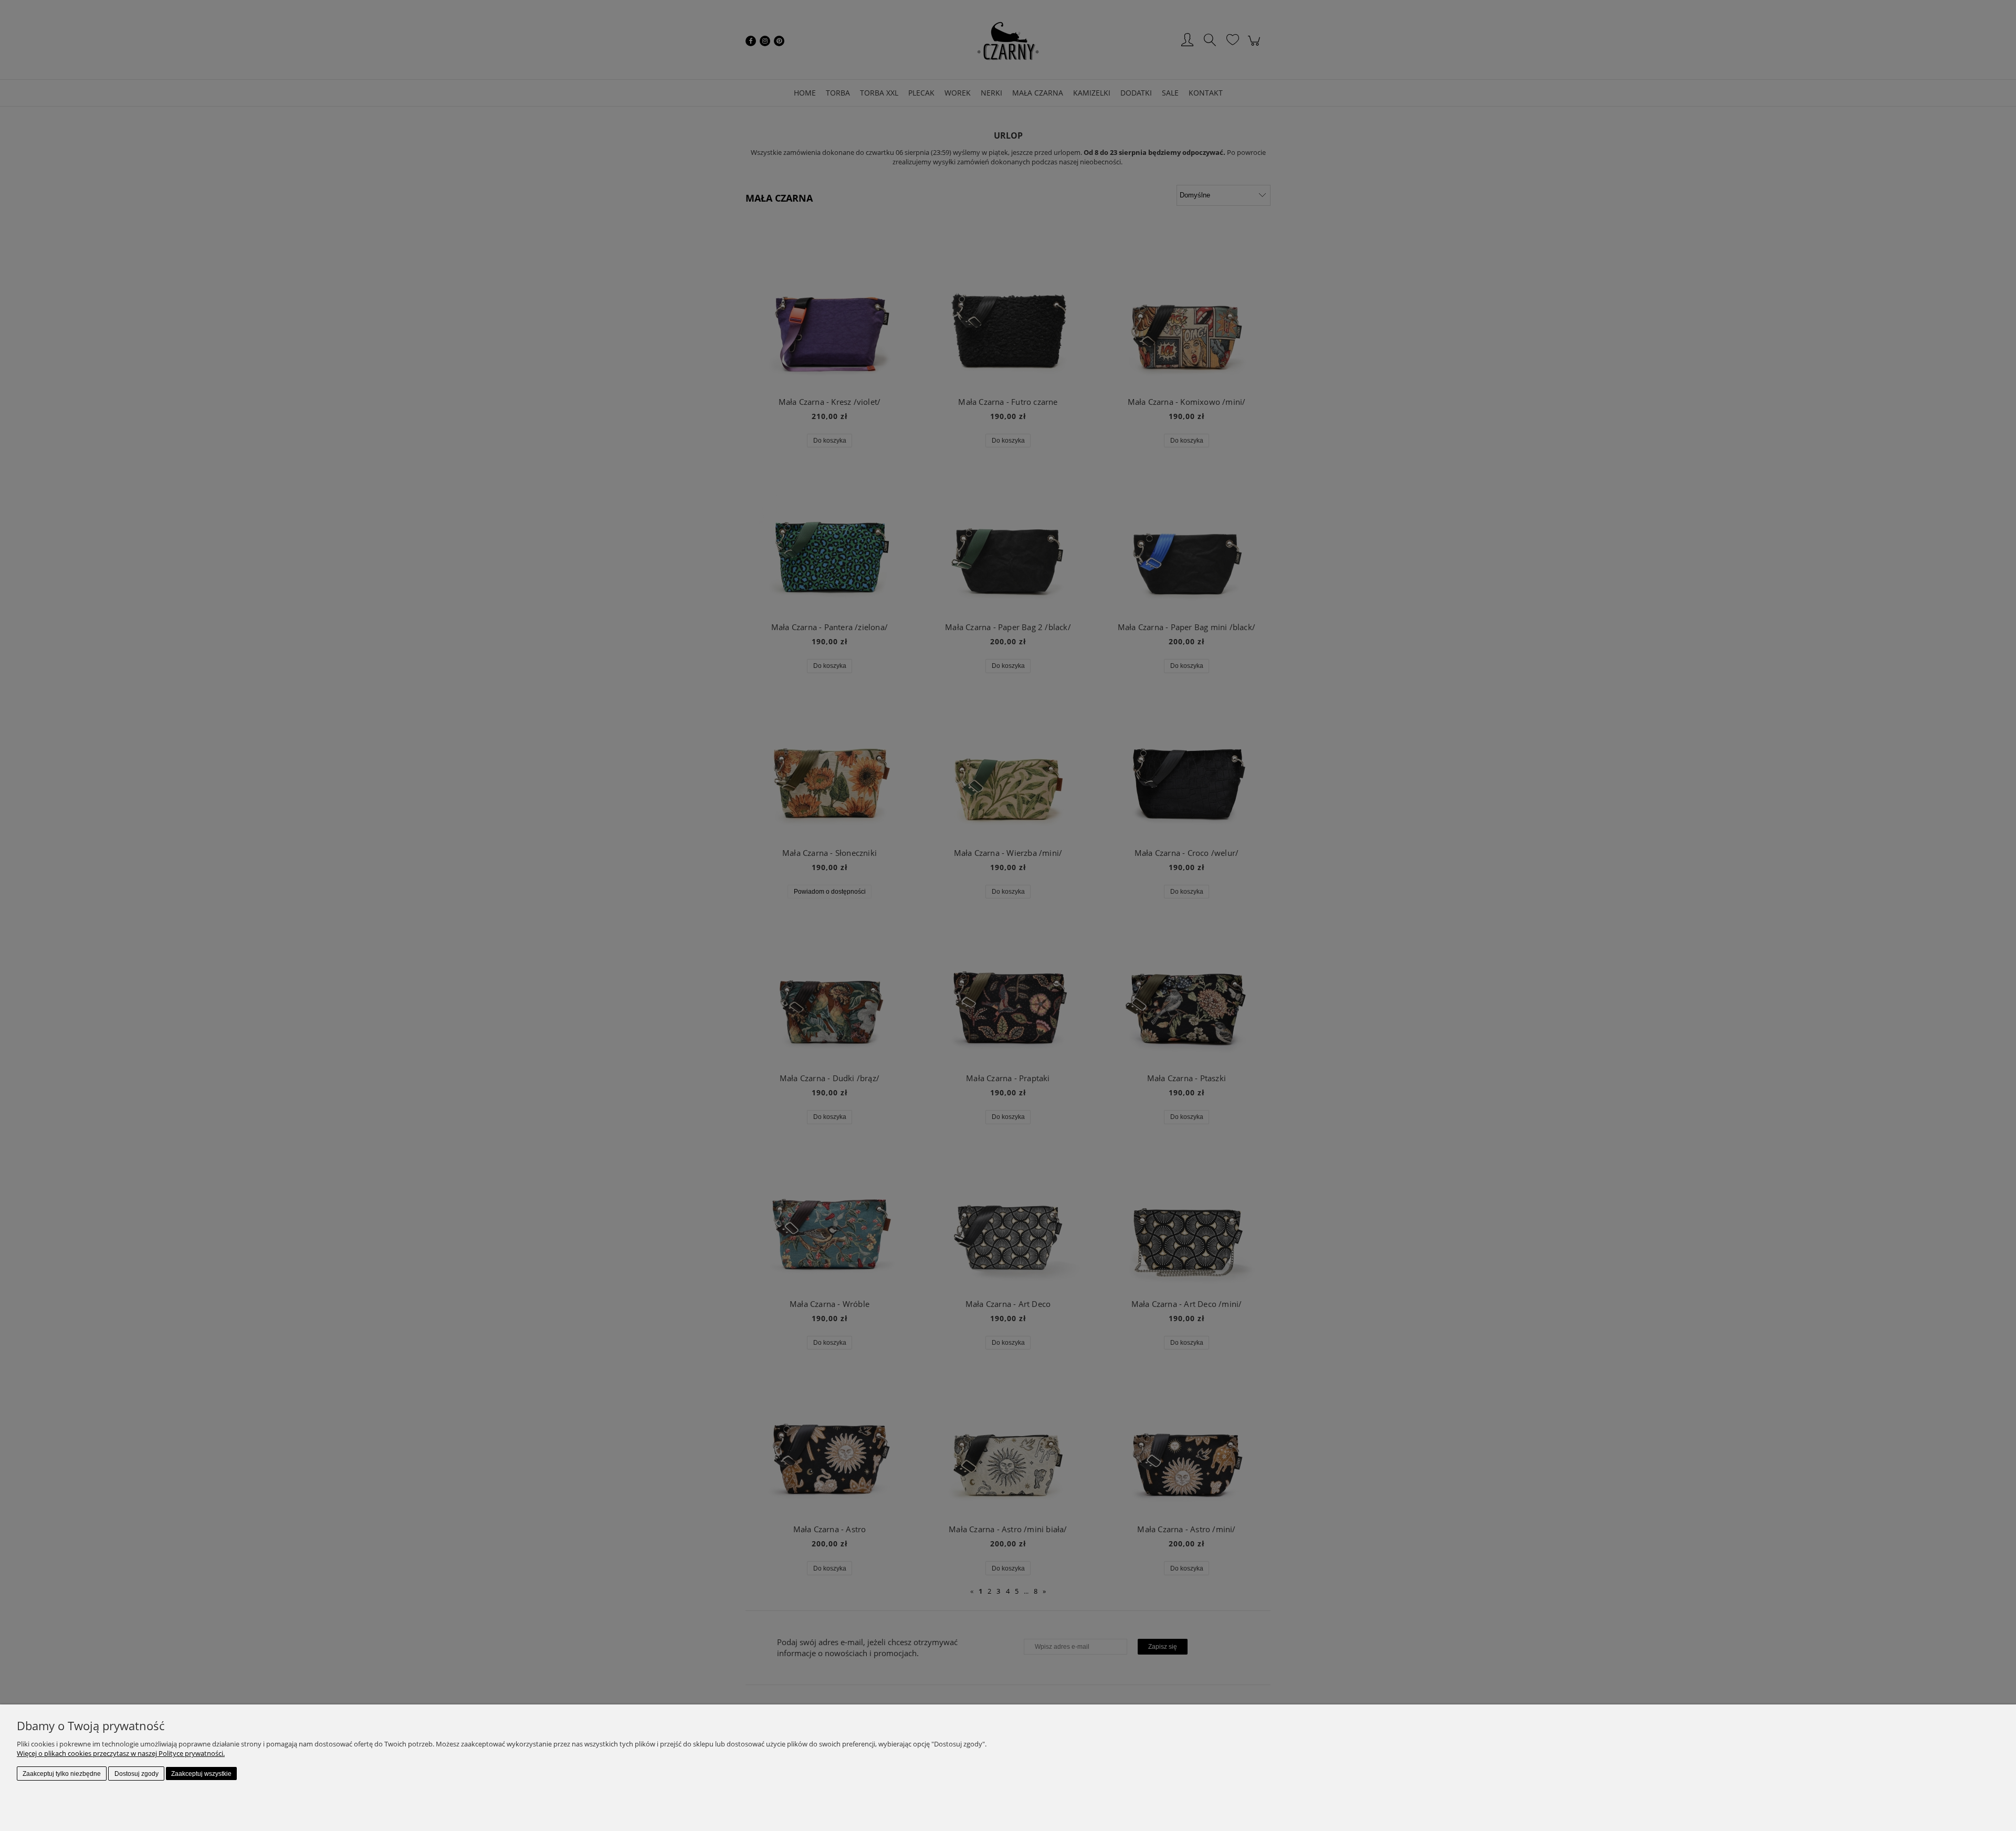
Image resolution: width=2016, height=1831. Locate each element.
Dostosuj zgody (136, 1774)
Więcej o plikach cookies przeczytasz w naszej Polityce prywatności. (121, 1753)
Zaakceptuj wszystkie (201, 1774)
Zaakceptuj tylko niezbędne (62, 1774)
